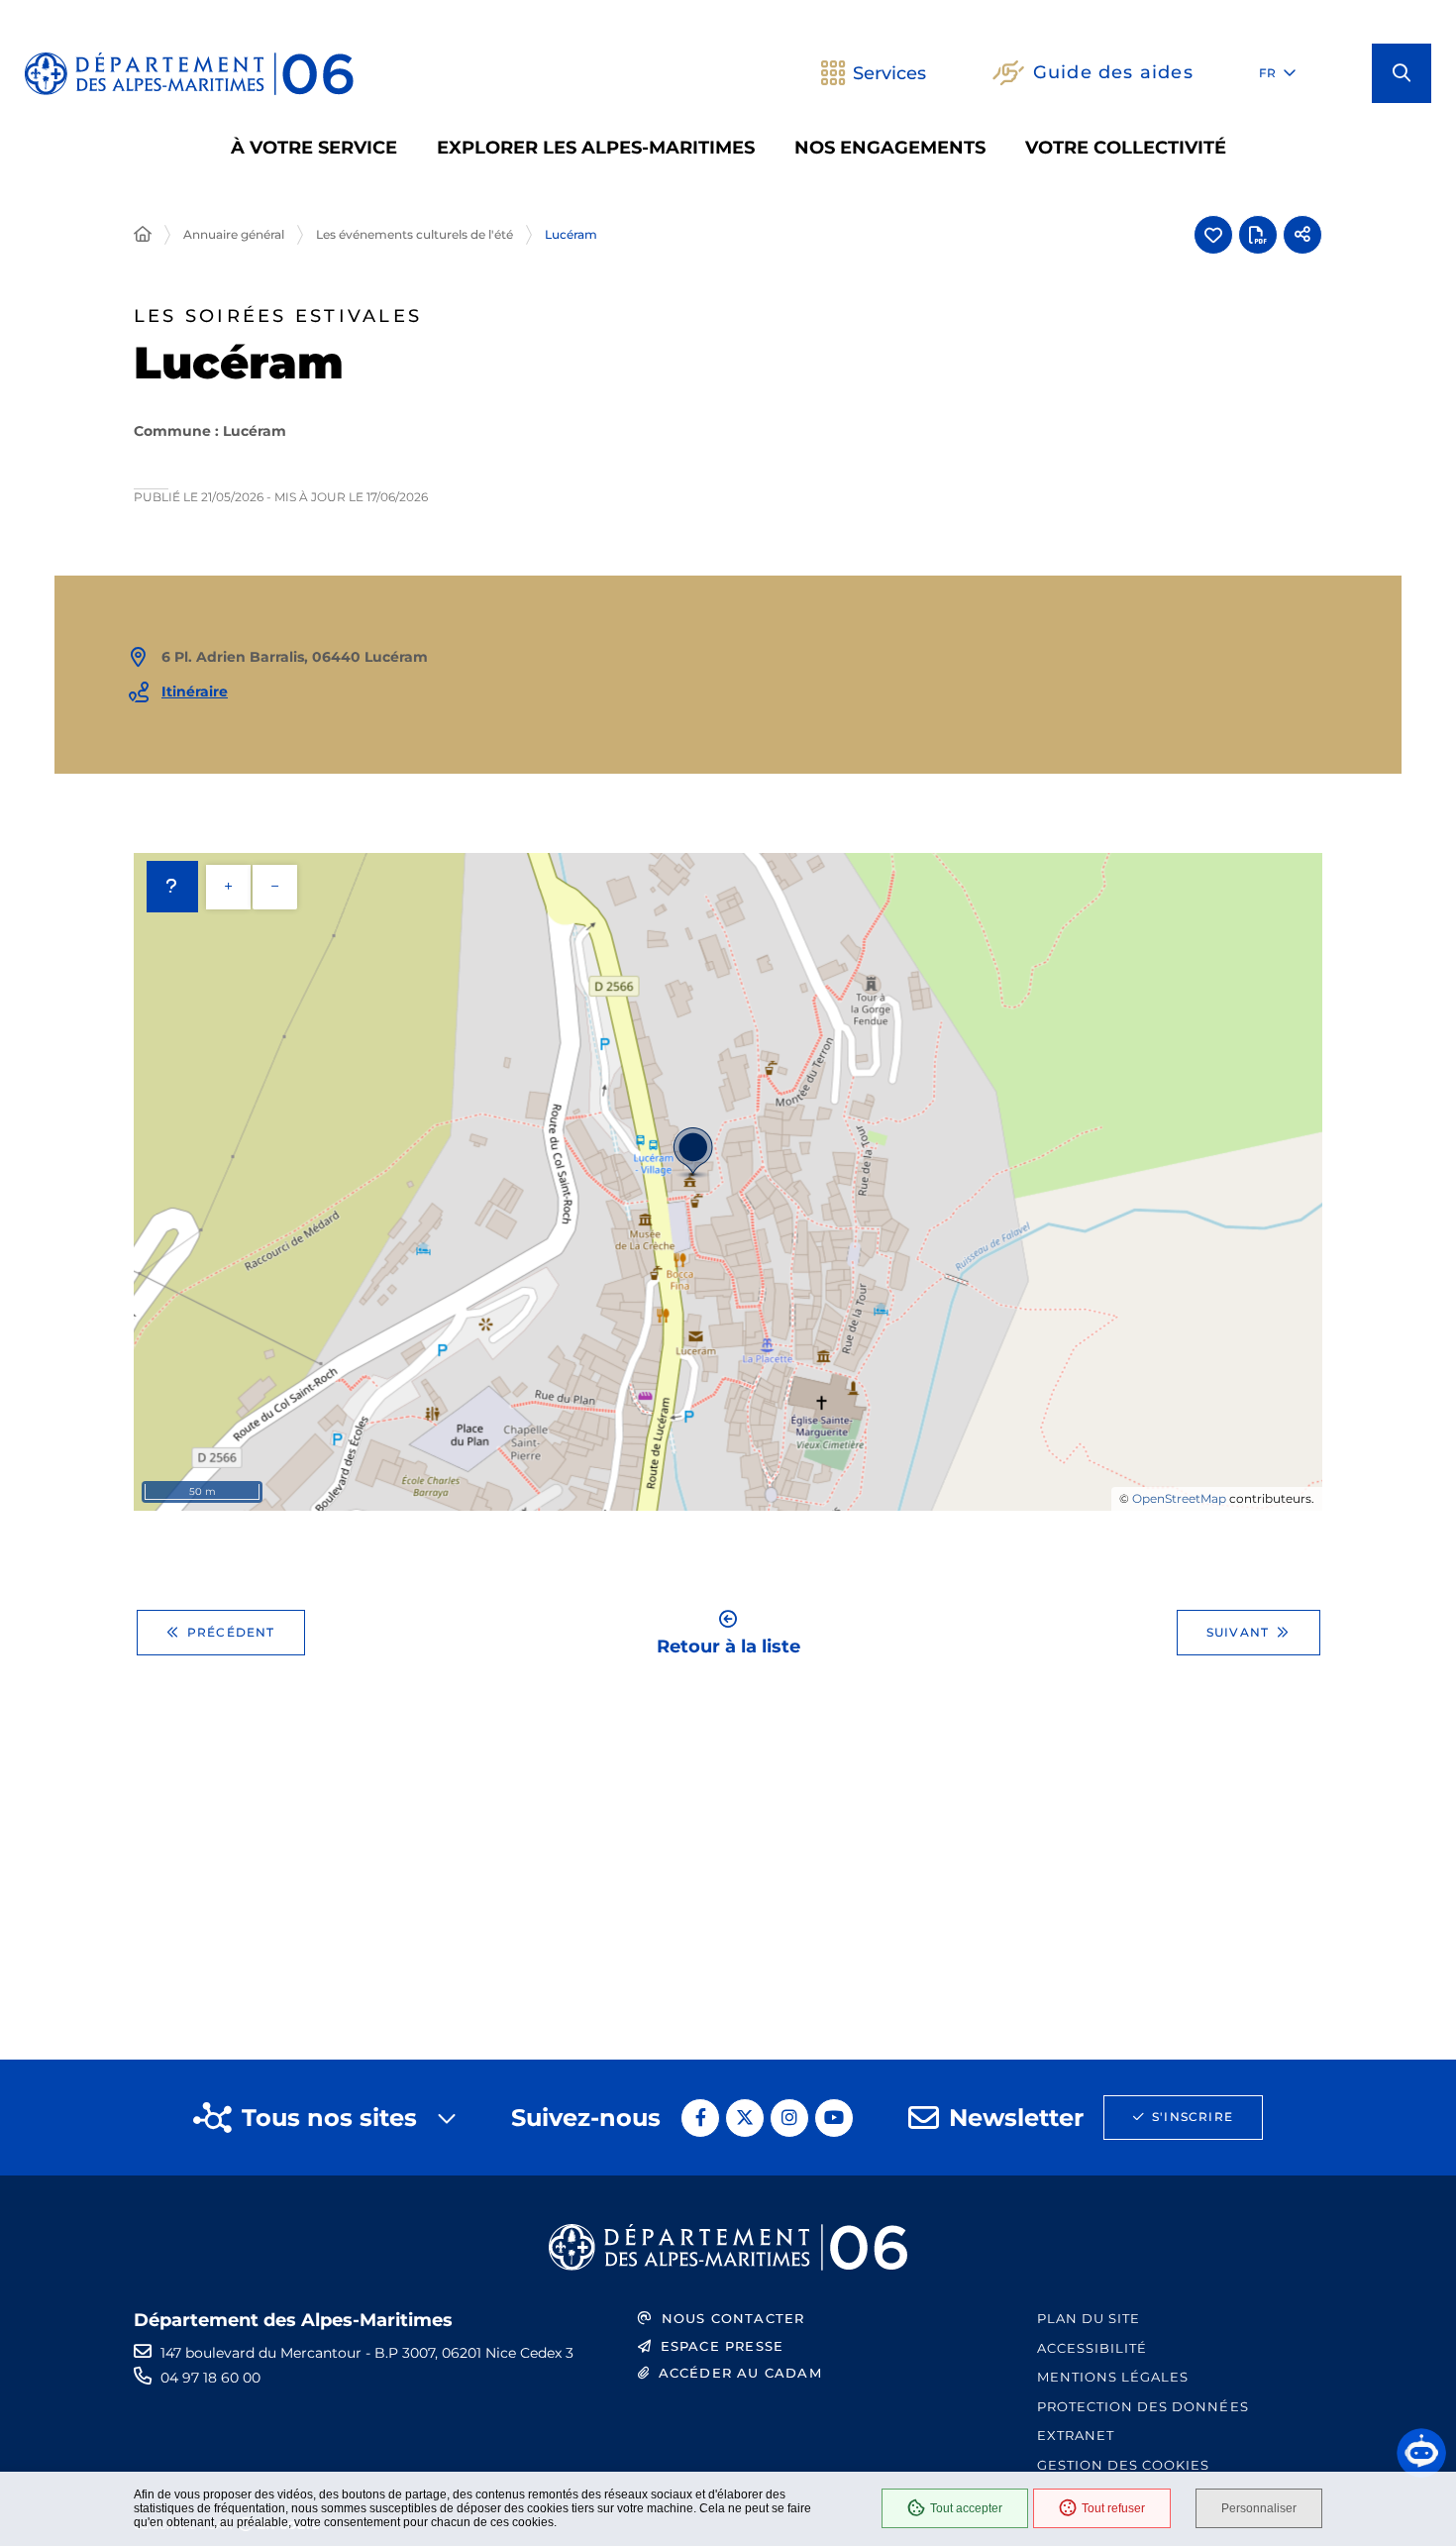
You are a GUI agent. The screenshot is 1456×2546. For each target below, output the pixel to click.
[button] (1402, 73)
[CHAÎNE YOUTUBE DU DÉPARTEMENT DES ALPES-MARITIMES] (834, 2118)
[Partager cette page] (1302, 235)
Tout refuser (1113, 2508)
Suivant (1238, 1632)
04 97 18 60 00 (210, 2378)
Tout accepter (966, 2508)
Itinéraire (195, 691)
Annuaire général (234, 234)
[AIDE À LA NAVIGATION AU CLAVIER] (172, 887)
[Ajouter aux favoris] (1213, 235)
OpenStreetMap (1179, 1498)
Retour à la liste (728, 1645)
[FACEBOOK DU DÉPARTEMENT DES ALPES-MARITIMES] (700, 2118)
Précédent (231, 1632)
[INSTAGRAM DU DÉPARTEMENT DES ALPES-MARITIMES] (789, 2118)
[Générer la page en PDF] (1258, 235)
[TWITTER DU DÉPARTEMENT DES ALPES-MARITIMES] (745, 2118)
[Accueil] (143, 235)
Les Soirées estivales (278, 317)
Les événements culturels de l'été (415, 234)
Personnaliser (1259, 2508)
